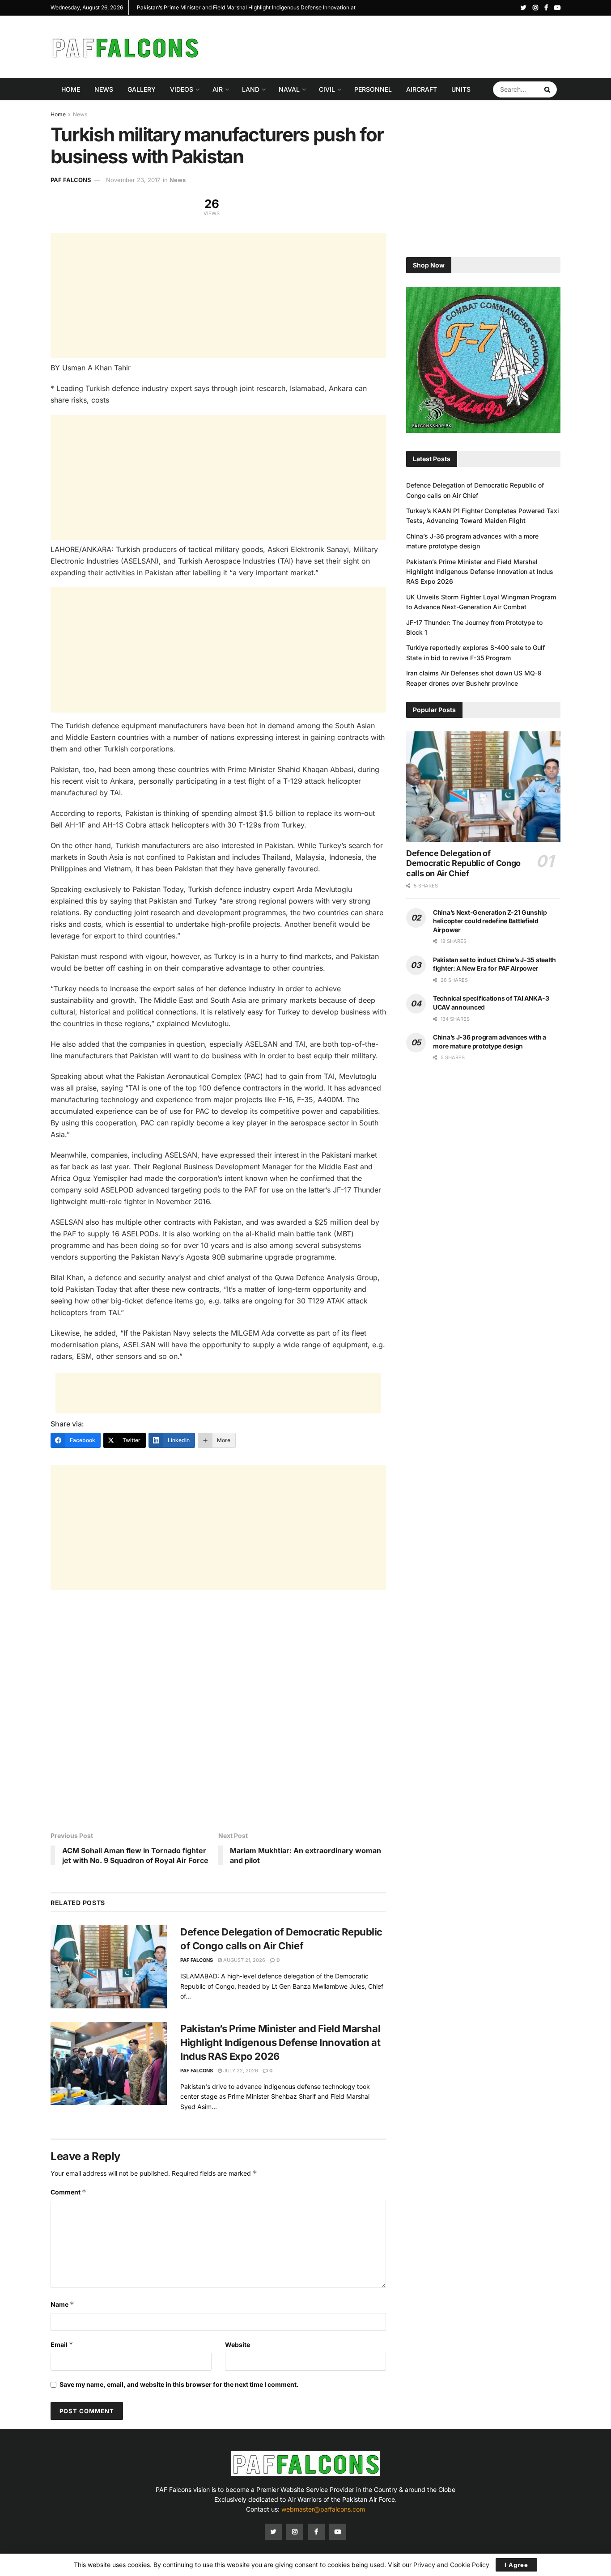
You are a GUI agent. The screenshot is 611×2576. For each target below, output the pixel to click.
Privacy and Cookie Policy (451, 2565)
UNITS (461, 89)
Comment (68, 2192)
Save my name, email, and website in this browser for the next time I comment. (179, 2384)
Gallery (142, 89)
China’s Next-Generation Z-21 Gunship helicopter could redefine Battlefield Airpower (490, 921)
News (104, 89)
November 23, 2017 (133, 180)
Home (71, 89)
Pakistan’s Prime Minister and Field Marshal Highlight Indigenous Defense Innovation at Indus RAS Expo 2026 (280, 2042)
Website (238, 2345)
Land (251, 89)
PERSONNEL (373, 89)
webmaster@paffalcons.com (323, 2509)
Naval (289, 89)
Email (62, 2345)
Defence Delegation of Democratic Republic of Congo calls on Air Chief (463, 863)
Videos (182, 89)
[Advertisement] (398, 46)
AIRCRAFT (422, 89)
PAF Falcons (71, 180)
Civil (327, 89)
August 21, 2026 (244, 1960)
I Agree (516, 2565)
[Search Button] (548, 89)
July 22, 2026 (240, 2071)
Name (62, 2304)
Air (218, 89)
